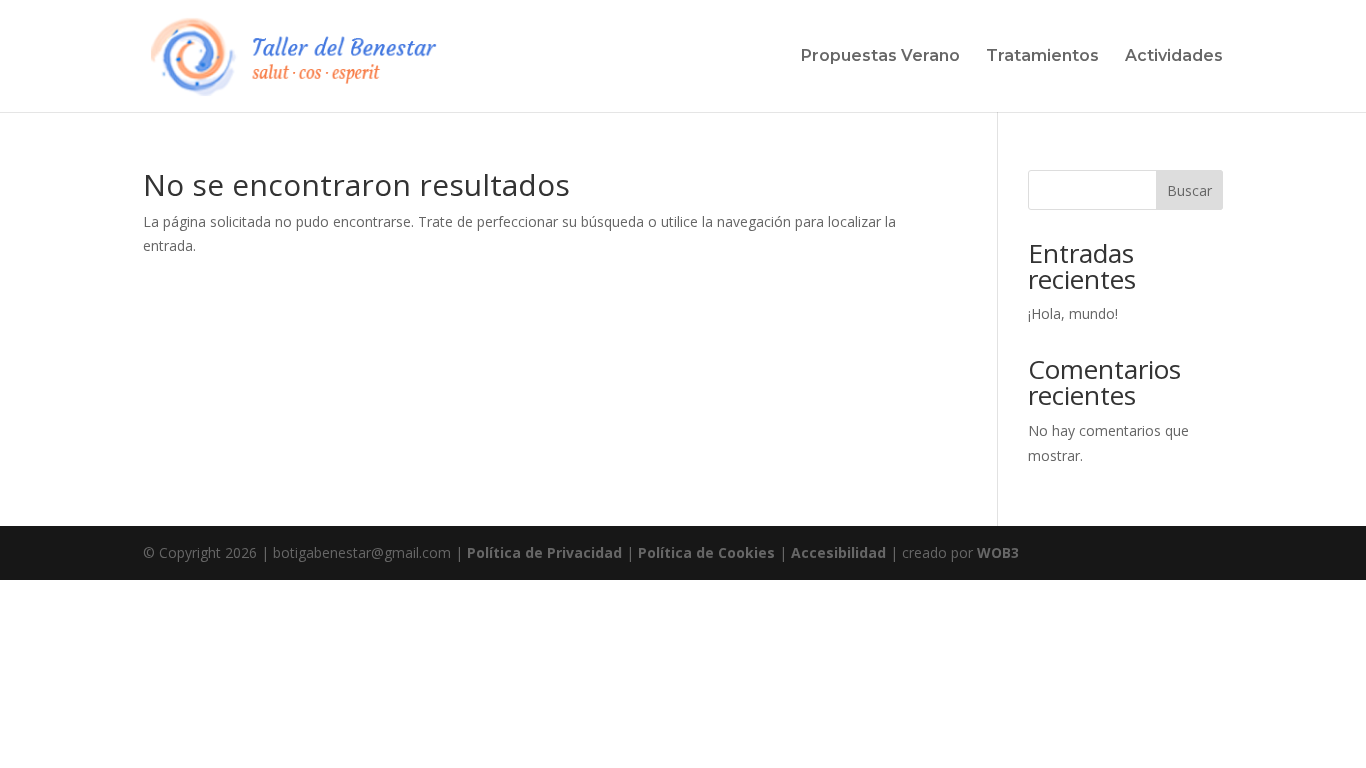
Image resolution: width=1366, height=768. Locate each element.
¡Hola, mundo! (1073, 313)
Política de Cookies (706, 552)
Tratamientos (1042, 57)
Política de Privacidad (544, 552)
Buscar (1189, 190)
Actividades (1174, 57)
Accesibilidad (838, 552)
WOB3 (998, 552)
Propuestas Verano (880, 57)
